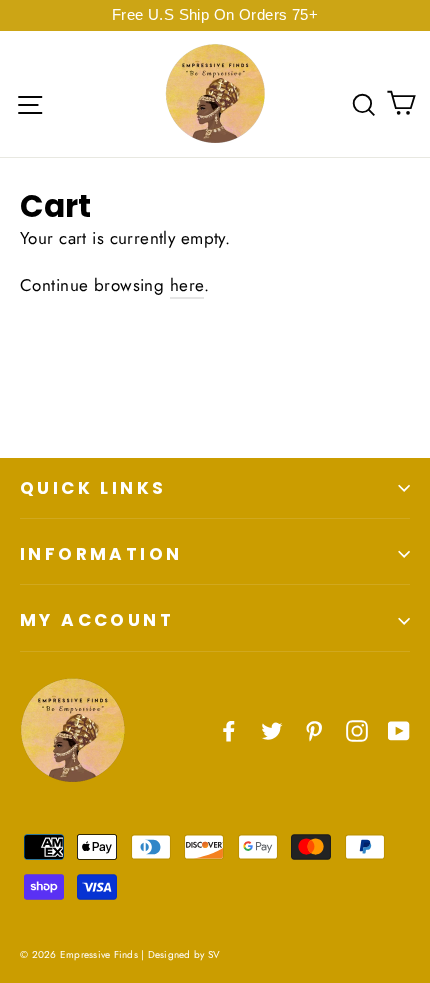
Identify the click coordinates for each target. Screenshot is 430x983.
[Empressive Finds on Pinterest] (314, 729)
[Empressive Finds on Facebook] (229, 729)
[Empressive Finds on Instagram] (357, 729)
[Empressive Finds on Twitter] (272, 729)
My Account (97, 620)
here (187, 285)
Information (101, 554)
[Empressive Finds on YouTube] (399, 729)
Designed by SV (184, 954)
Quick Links (93, 488)
